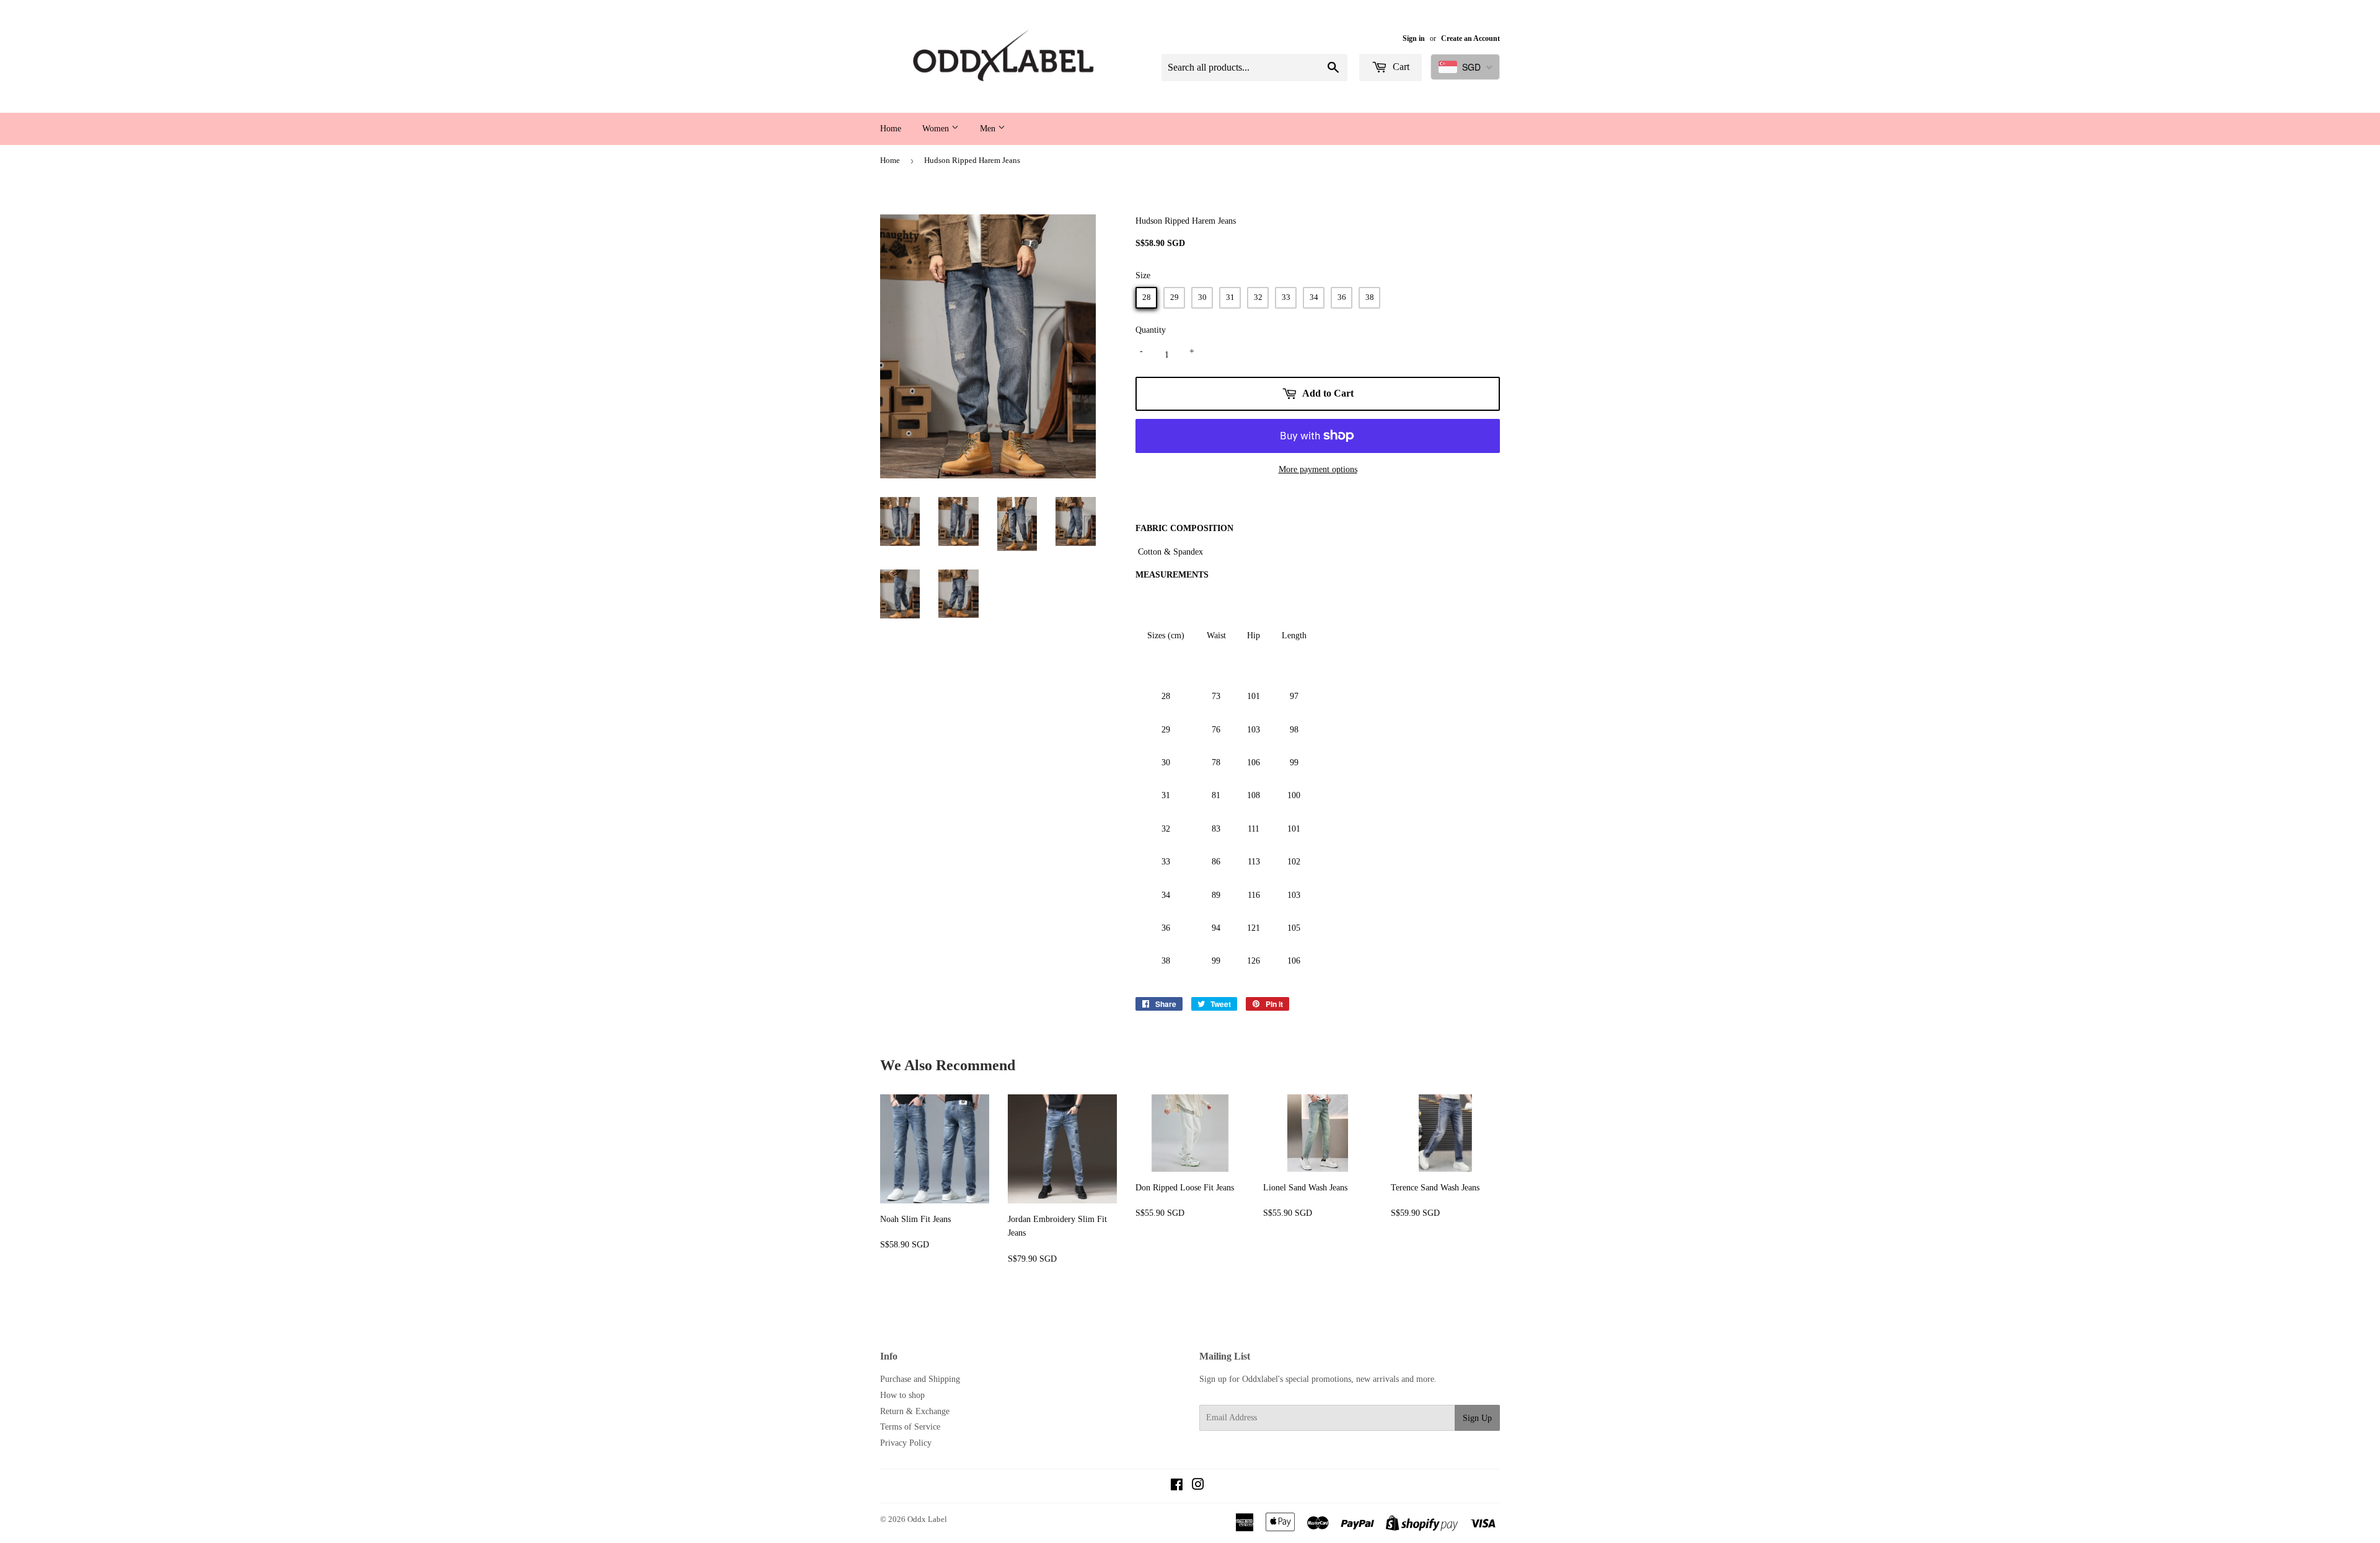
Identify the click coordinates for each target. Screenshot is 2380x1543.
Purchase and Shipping (920, 1379)
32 (1258, 297)
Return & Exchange (915, 1411)
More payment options (1318, 469)
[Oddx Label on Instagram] (1198, 1486)
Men (989, 129)
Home (891, 129)
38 (1370, 297)
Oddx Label (927, 1519)
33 (1286, 297)
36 (1342, 297)
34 (1314, 297)
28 (1147, 297)
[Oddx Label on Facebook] (1177, 1486)
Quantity (1151, 330)
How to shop (902, 1395)
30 (1202, 297)
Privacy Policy (906, 1443)
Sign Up (1477, 1418)
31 (1230, 297)
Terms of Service (910, 1427)
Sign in (1414, 38)
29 (1175, 297)
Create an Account (1470, 38)
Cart (1400, 67)
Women (937, 129)
